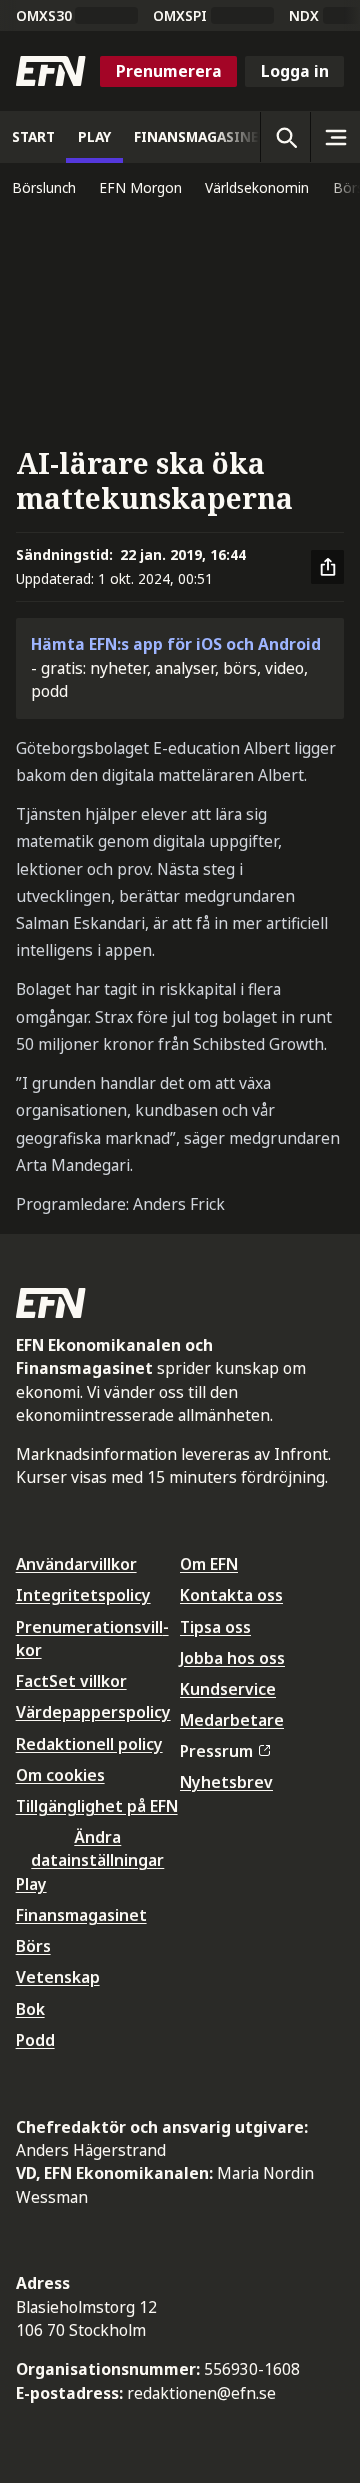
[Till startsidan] (51, 71)
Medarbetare (232, 1720)
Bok (30, 2009)
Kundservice (228, 1689)
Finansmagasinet (81, 1915)
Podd (35, 2040)
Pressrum (216, 1751)
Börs (33, 1946)
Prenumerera (169, 71)
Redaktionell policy (89, 1744)
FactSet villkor (71, 1681)
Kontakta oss (231, 1595)
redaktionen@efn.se (201, 2393)
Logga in (295, 71)
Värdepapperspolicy (93, 1712)
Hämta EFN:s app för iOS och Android (176, 644)
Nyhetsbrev (226, 1782)
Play (31, 1884)
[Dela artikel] (328, 567)
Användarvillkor (76, 1564)
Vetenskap (58, 1977)
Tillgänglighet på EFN (97, 1806)
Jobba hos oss (232, 1658)
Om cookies (60, 1775)
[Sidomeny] (335, 137)
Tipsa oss (215, 1627)
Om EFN (209, 1564)
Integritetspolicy (83, 1595)
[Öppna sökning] (285, 137)
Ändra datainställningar (97, 1848)
